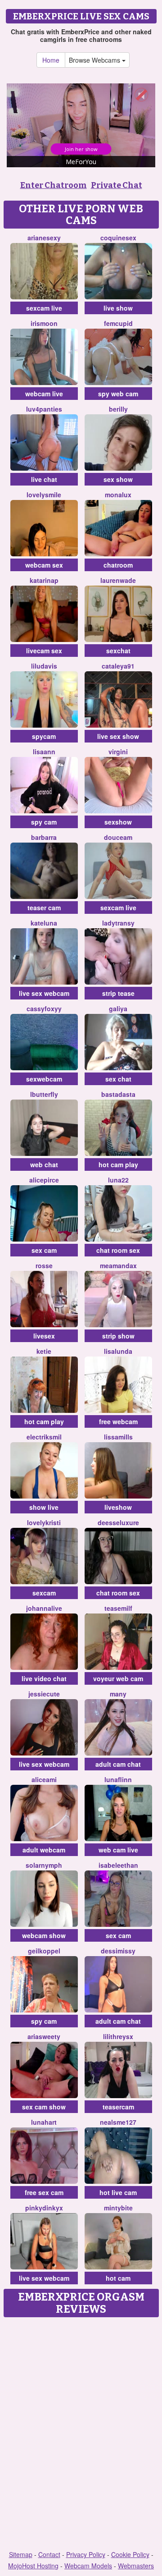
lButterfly (44, 1094)
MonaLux (118, 495)
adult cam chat (118, 1764)
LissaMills (118, 1437)
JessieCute (44, 1694)
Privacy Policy (86, 2554)
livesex (44, 1336)
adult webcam (44, 1850)
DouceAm (118, 837)
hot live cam (118, 2192)
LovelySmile (44, 495)
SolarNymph (44, 1865)
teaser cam (44, 908)
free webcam (118, 1421)
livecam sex (44, 651)
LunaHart (44, 2122)
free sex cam (44, 2192)
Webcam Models (88, 2566)
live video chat (44, 1678)
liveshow (118, 1507)
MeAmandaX (118, 1265)
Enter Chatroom (54, 185)
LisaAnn (44, 752)
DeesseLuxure (118, 1522)
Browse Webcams (95, 60)
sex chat (118, 1079)
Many (118, 1694)
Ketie (44, 1351)
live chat (44, 479)
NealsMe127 (118, 2122)
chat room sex (118, 1250)
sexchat (118, 651)
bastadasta (118, 1094)
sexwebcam (44, 1079)
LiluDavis (44, 666)
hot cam (118, 2278)
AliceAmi (44, 1779)
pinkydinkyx (44, 2208)
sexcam (44, 1593)
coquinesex (118, 238)
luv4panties (44, 409)
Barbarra (44, 837)
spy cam (44, 822)
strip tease (118, 993)
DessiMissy (118, 1951)
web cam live (118, 1850)
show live (44, 1507)
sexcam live (44, 308)
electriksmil (44, 1437)
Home (51, 60)
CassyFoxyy (44, 1008)
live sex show (118, 736)
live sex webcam (44, 993)
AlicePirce (44, 1180)
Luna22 (118, 1180)
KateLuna (44, 923)
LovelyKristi (44, 1522)
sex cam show (44, 2107)
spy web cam (118, 394)
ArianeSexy (44, 238)
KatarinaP (44, 580)
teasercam (118, 2107)
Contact (49, 2554)
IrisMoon (44, 323)
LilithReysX (118, 2036)
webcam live (44, 394)
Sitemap (21, 2554)
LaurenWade (118, 580)
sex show (118, 479)
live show (118, 308)
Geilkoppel (44, 1951)
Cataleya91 (118, 666)
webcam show (44, 1935)
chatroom (118, 565)
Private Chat (117, 185)
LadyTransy (118, 923)
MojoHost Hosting (33, 2566)
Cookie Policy (130, 2554)
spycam (44, 736)
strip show (118, 1336)
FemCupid (118, 323)
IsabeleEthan (118, 1865)
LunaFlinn (118, 1779)
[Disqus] (81, 2434)
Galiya (118, 1008)
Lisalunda (118, 1351)
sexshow (118, 822)
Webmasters (136, 2566)
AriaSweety (44, 2036)
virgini (118, 752)
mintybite (118, 2208)
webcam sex (44, 565)
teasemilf (118, 1608)
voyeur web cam (118, 1678)
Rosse (44, 1265)
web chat (44, 1164)
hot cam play (118, 1164)
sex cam (44, 1250)
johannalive (44, 1608)
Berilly (118, 409)
